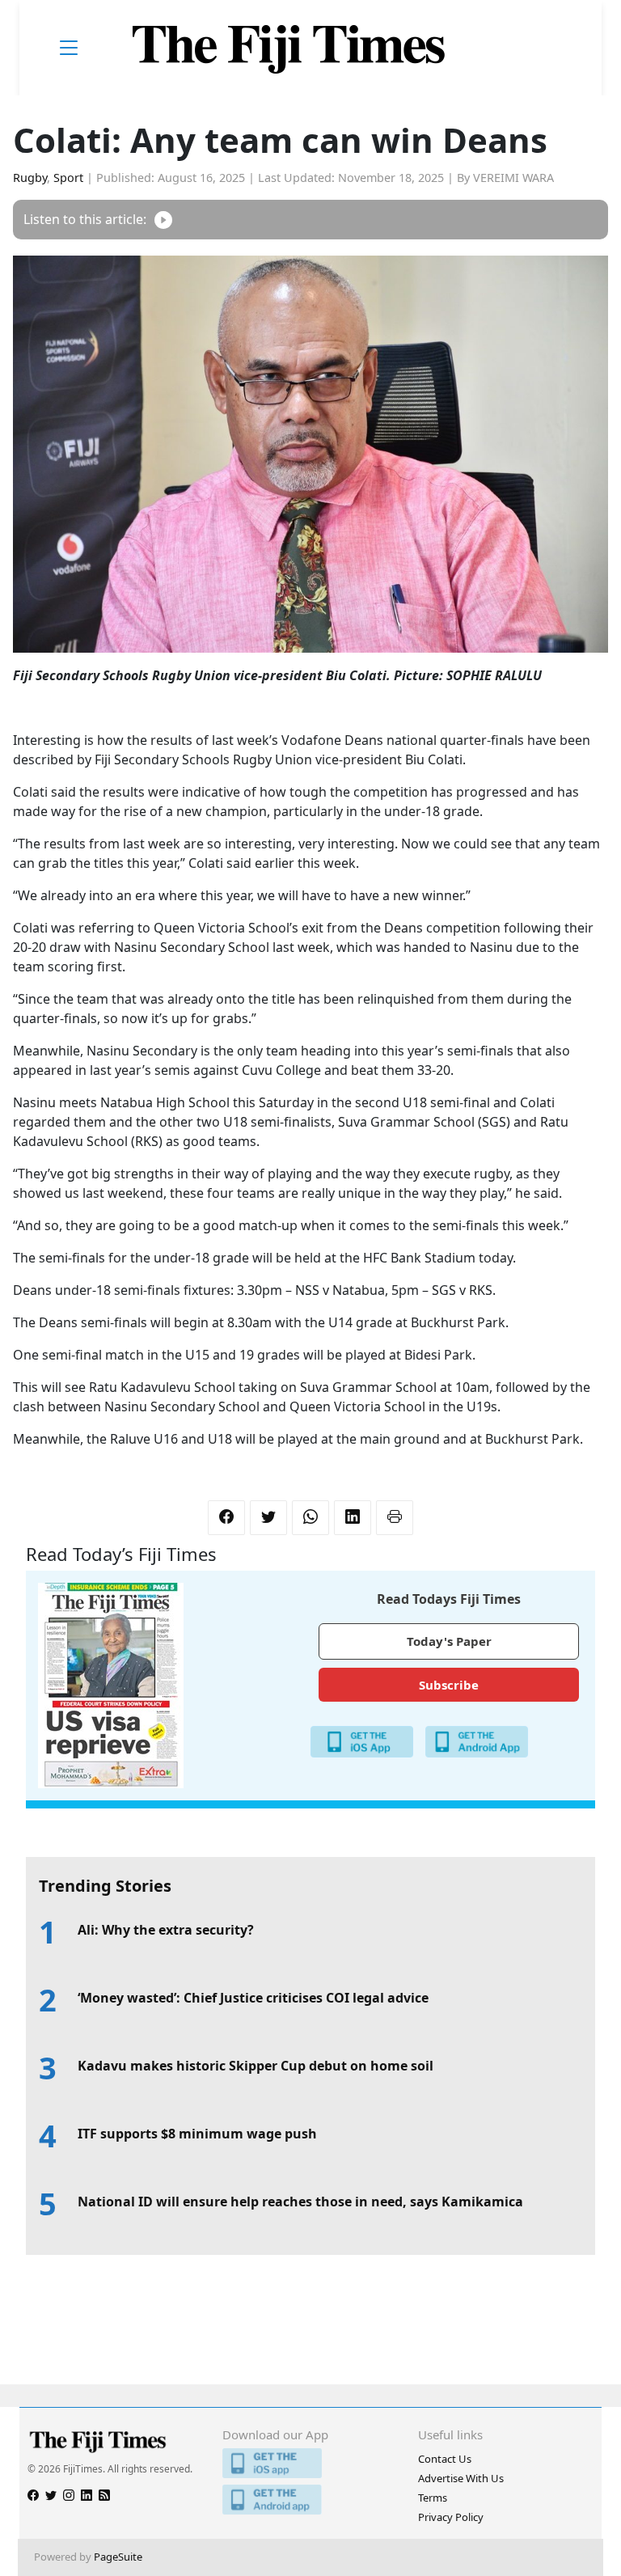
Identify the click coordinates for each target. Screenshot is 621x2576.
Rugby (30, 178)
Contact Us (445, 2459)
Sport (68, 178)
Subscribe (449, 1685)
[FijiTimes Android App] (310, 2500)
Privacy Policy (451, 2517)
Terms (433, 2498)
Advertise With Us (461, 2478)
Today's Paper (449, 1641)
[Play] (163, 220)
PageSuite (118, 2557)
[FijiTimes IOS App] (310, 2463)
